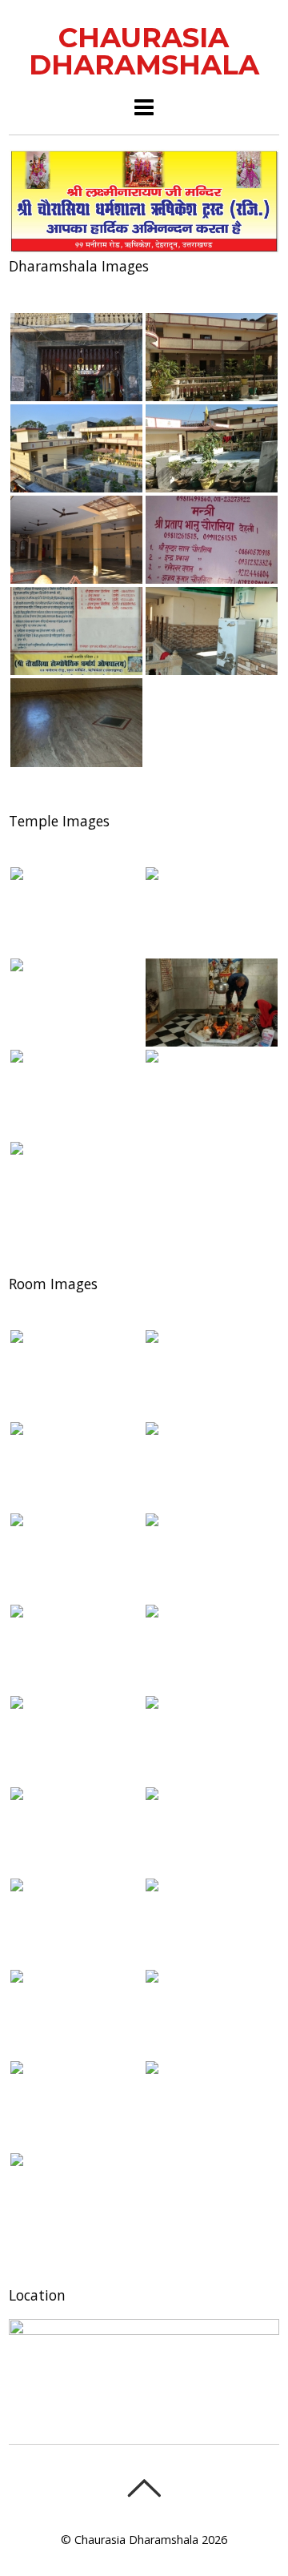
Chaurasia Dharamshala (136, 2540)
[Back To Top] (144, 2488)
